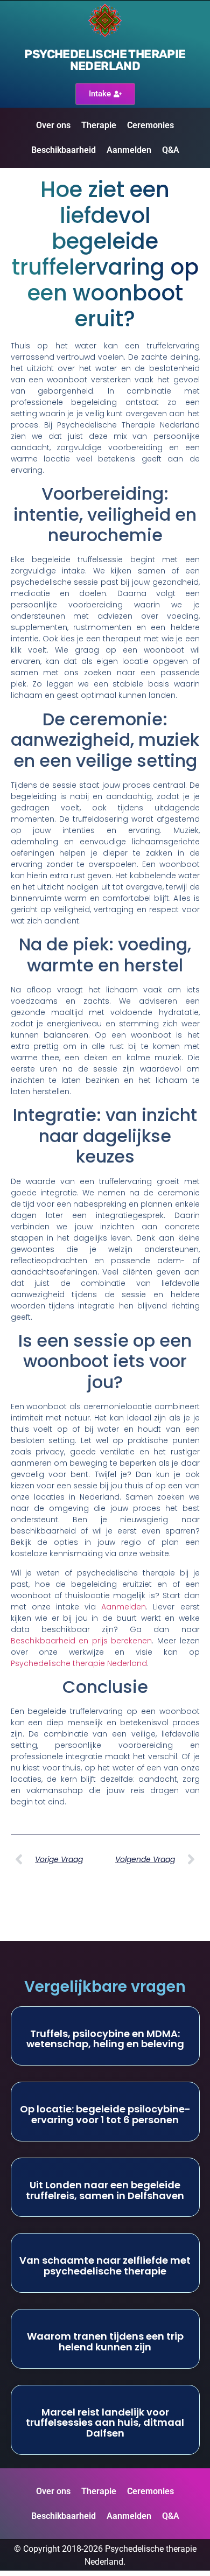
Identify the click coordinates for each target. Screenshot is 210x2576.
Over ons (53, 125)
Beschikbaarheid (64, 150)
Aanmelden (129, 150)
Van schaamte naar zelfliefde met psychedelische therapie (105, 2266)
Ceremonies (150, 125)
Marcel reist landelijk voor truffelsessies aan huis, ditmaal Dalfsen (105, 2423)
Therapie (99, 125)
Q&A (171, 150)
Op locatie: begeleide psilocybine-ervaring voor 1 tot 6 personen (105, 2114)
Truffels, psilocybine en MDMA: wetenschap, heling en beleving (105, 2039)
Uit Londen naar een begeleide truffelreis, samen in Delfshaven (105, 2190)
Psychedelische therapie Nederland (105, 60)
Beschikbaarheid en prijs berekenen (82, 1641)
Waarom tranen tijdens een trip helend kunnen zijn (105, 2341)
